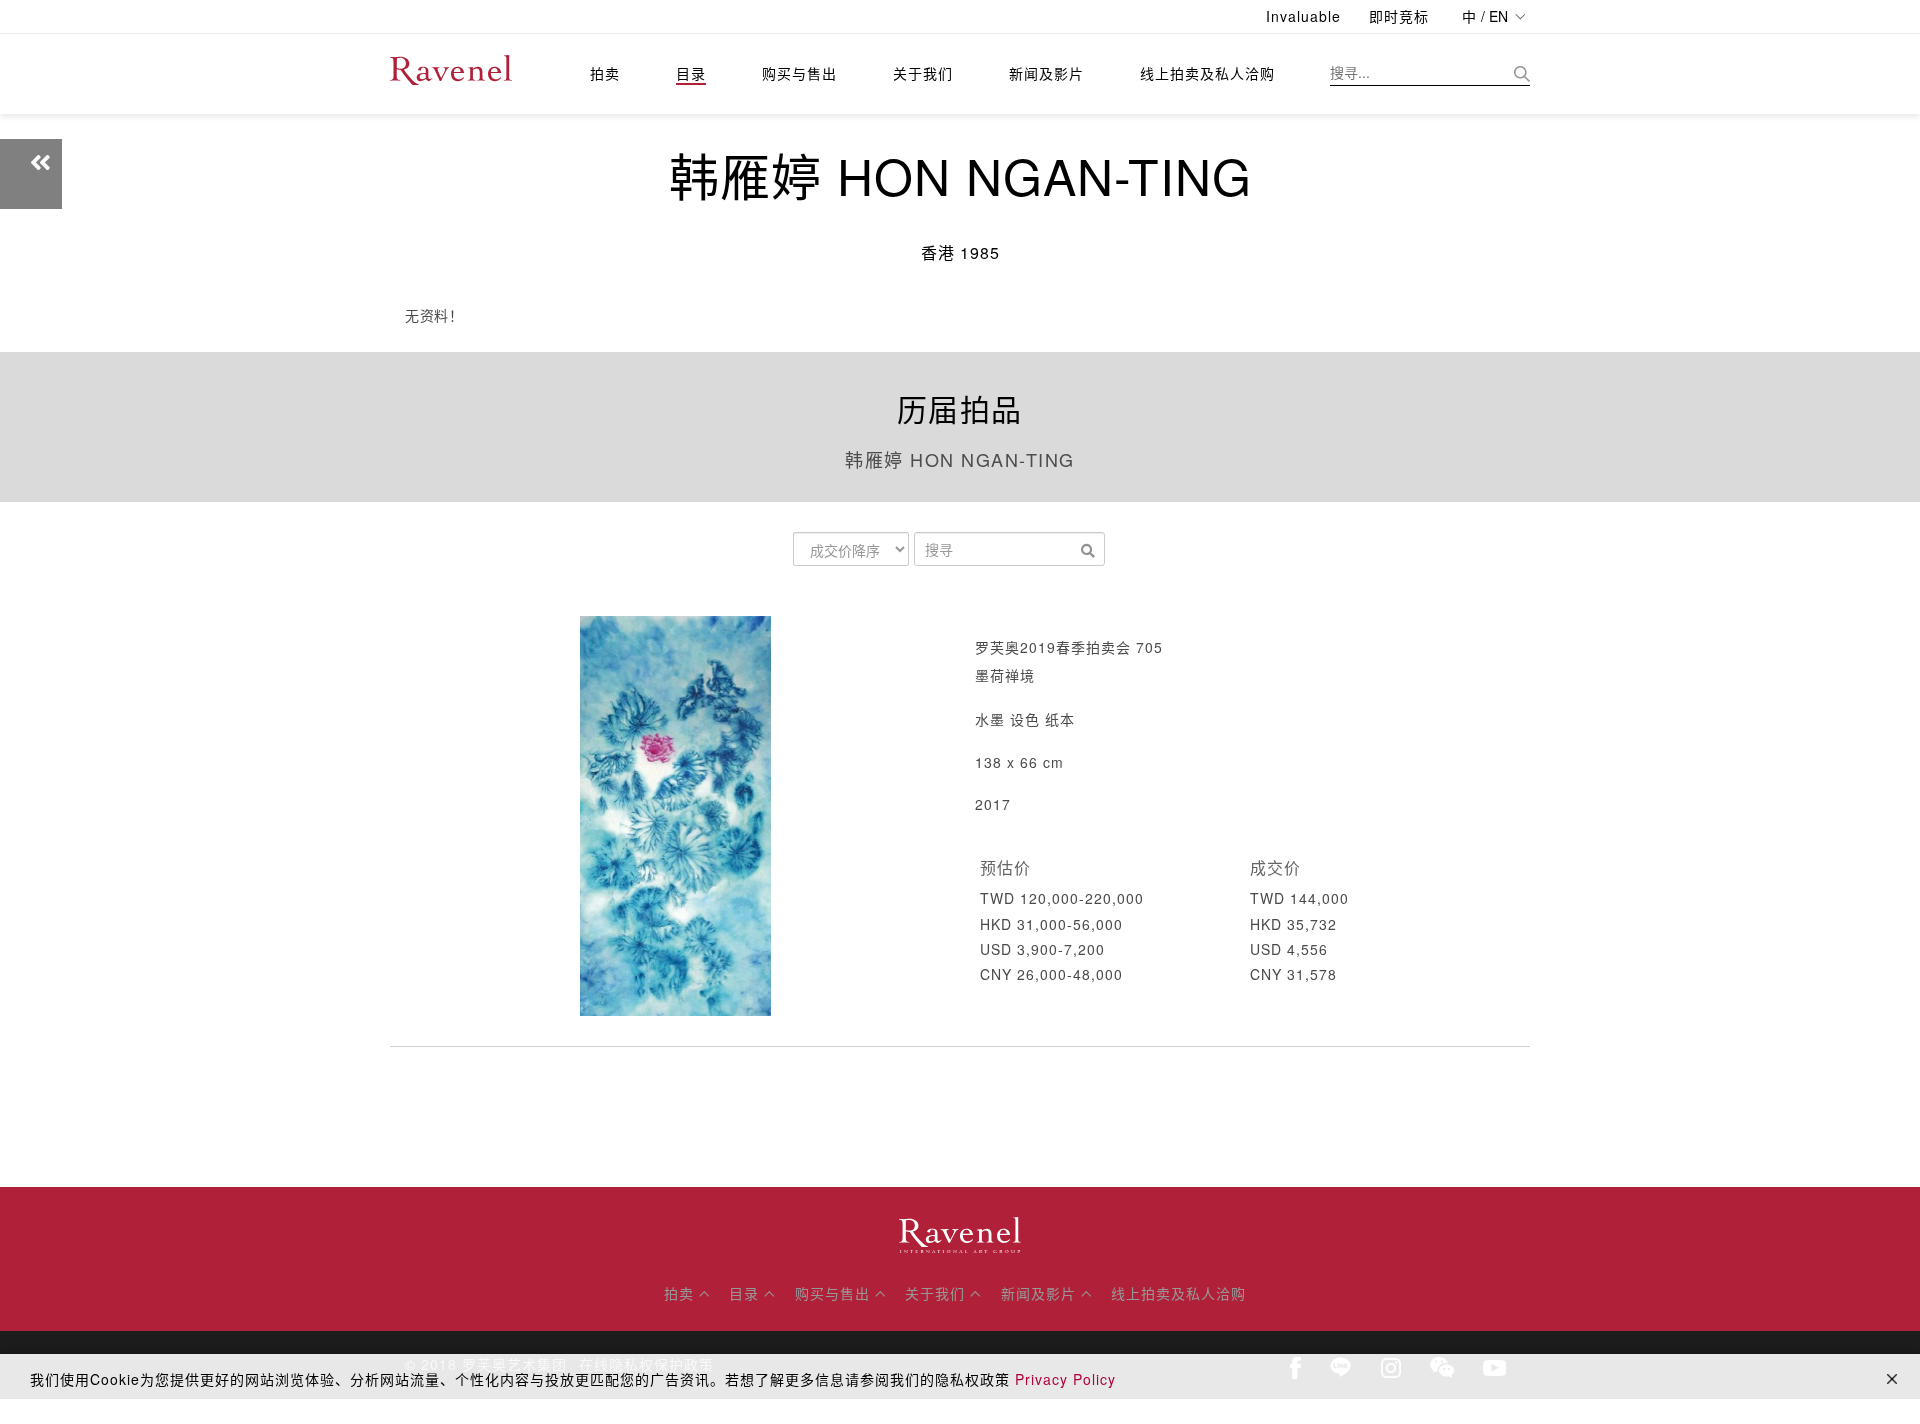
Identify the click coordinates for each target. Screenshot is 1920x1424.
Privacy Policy (1065, 1379)
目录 (691, 73)
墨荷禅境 (1005, 675)
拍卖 (605, 73)
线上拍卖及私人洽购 (1207, 73)
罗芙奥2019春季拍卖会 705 (1069, 647)
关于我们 (923, 73)
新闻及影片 (1046, 73)
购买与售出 (799, 73)
